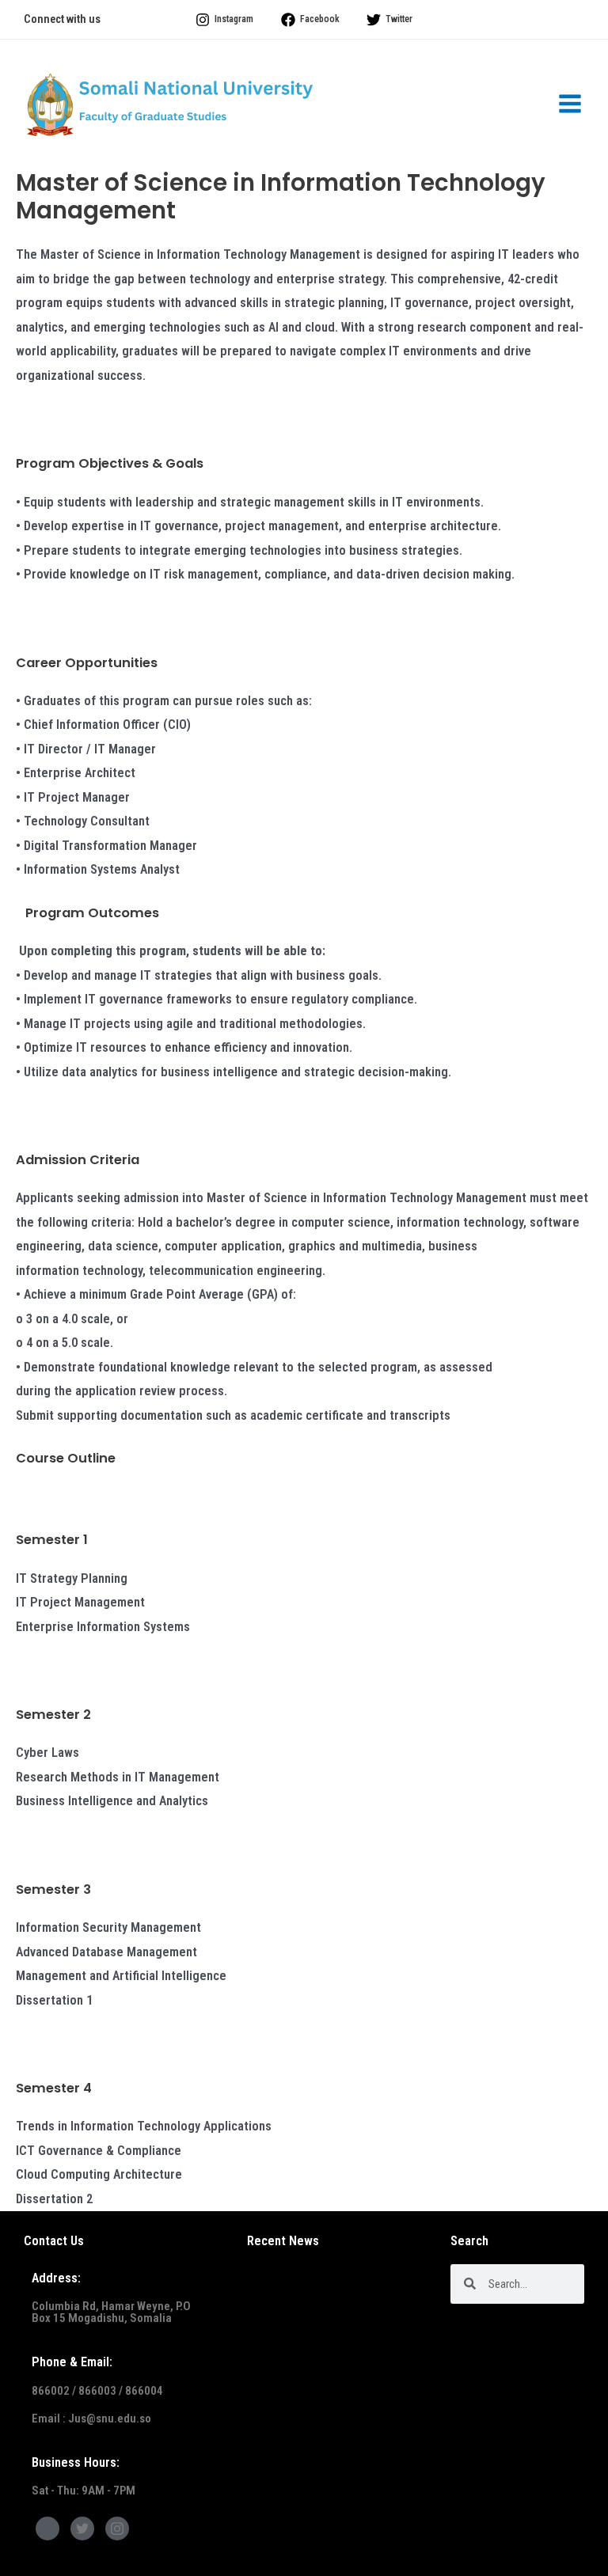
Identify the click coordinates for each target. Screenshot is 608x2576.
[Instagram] (117, 2529)
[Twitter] (82, 2529)
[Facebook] (47, 2529)
